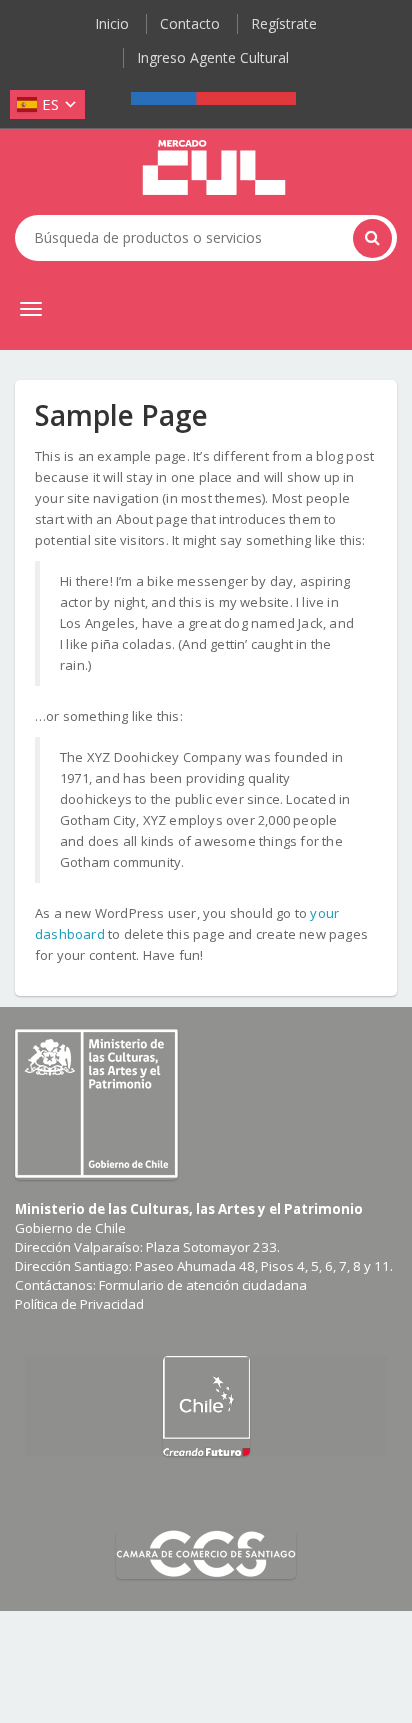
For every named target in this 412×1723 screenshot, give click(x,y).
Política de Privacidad (79, 1304)
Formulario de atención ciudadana (203, 1285)
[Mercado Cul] (214, 168)
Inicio (112, 23)
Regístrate (284, 23)
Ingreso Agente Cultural (213, 57)
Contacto (190, 23)
